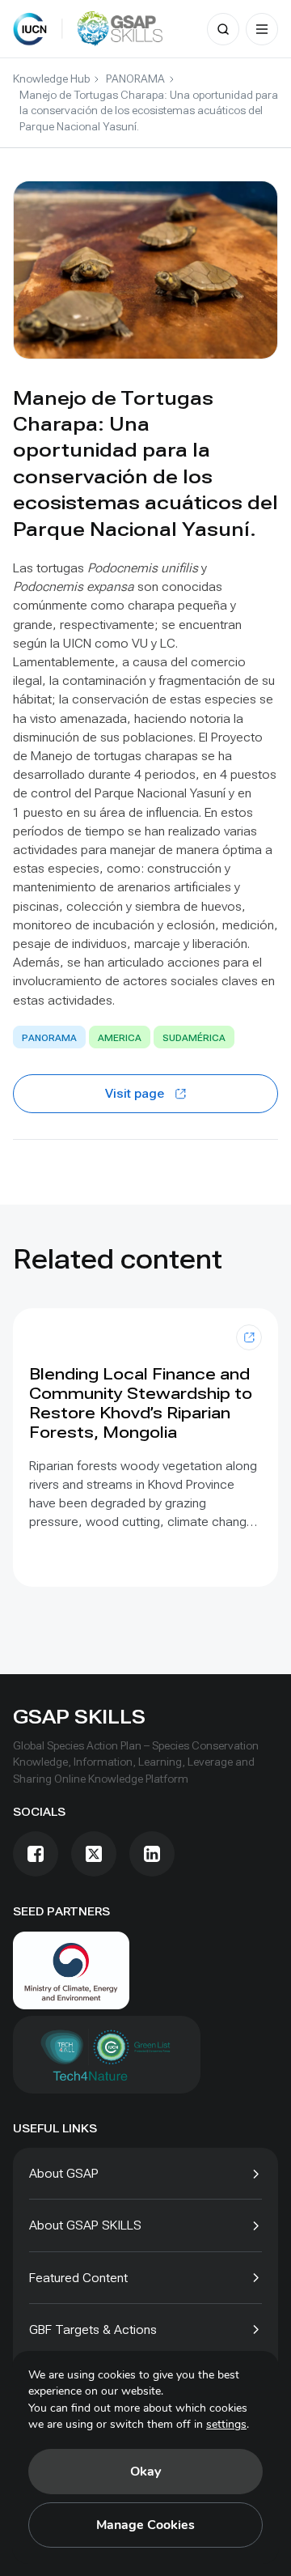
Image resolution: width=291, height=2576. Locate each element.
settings (226, 2424)
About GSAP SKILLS (85, 2225)
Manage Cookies (145, 2525)
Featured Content (78, 2278)
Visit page (135, 1093)
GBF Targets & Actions (93, 2329)
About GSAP (64, 2173)
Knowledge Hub (51, 79)
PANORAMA (135, 79)
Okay (145, 2472)
